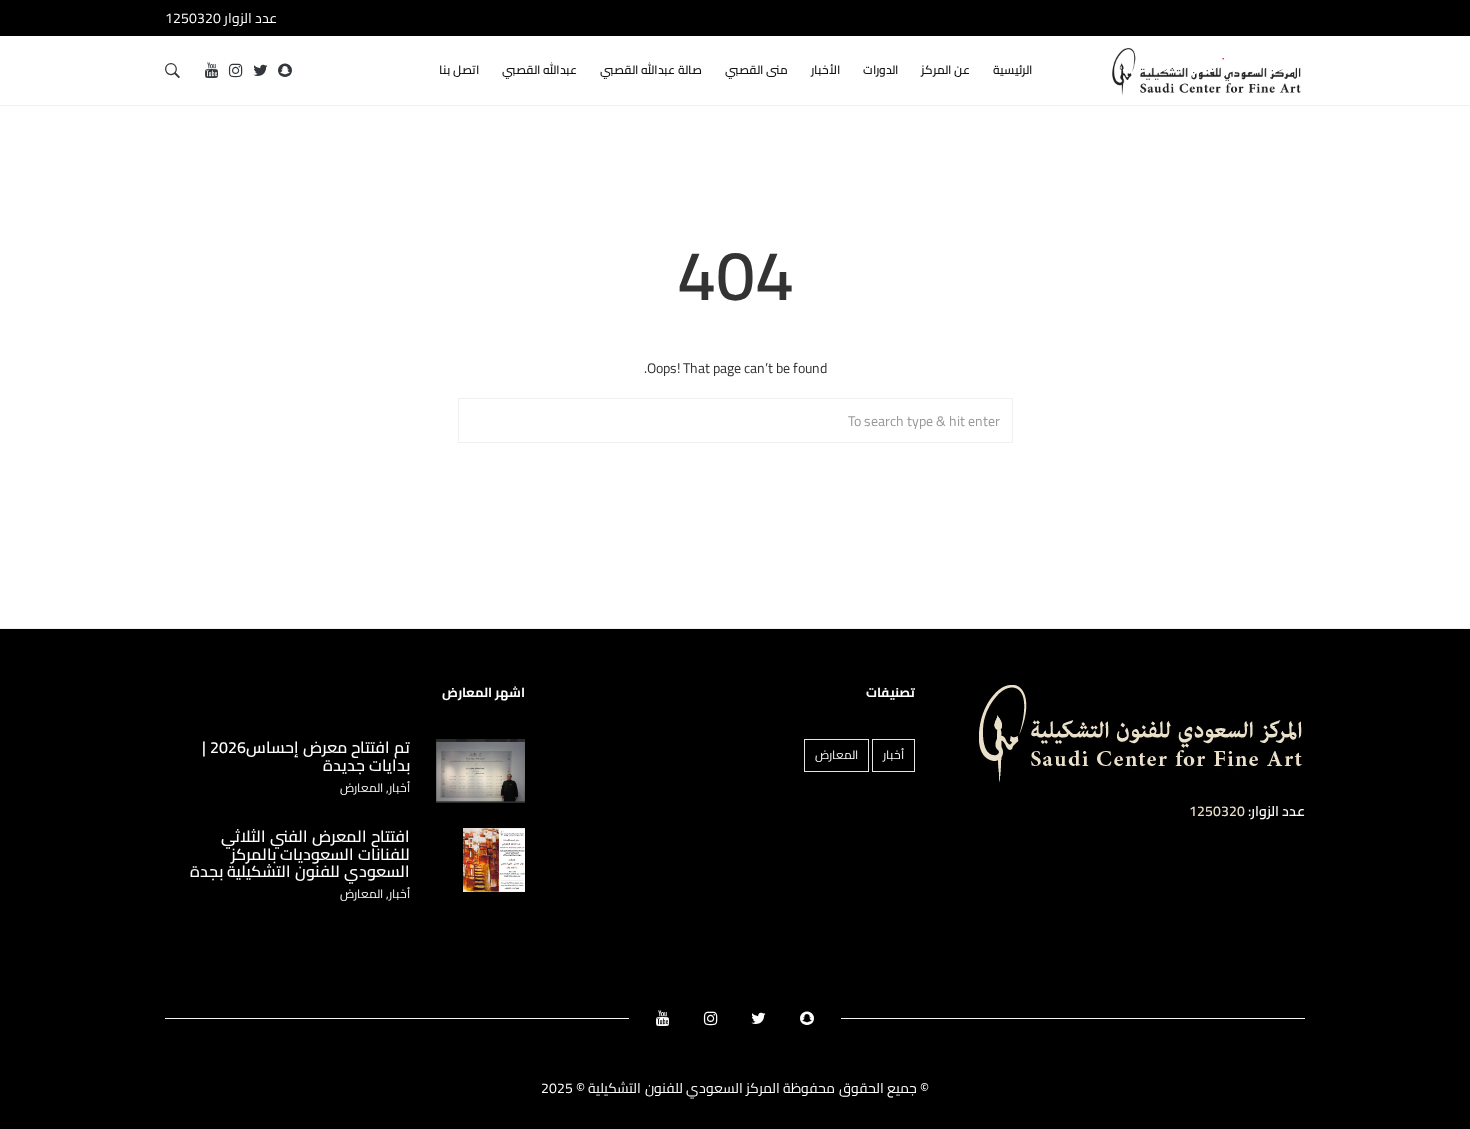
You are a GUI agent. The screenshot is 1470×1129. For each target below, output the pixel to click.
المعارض (836, 754)
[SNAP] (285, 70)
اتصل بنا (459, 69)
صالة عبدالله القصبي (651, 69)
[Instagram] (236, 70)
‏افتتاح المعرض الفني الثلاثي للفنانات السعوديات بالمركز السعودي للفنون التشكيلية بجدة (300, 853)
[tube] (212, 70)
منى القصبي (756, 69)
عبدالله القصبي (539, 69)
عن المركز (945, 69)
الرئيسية (1012, 69)
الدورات (880, 69)
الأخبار (825, 69)
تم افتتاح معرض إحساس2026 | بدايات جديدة (306, 756)
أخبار (893, 754)
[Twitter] (260, 70)
